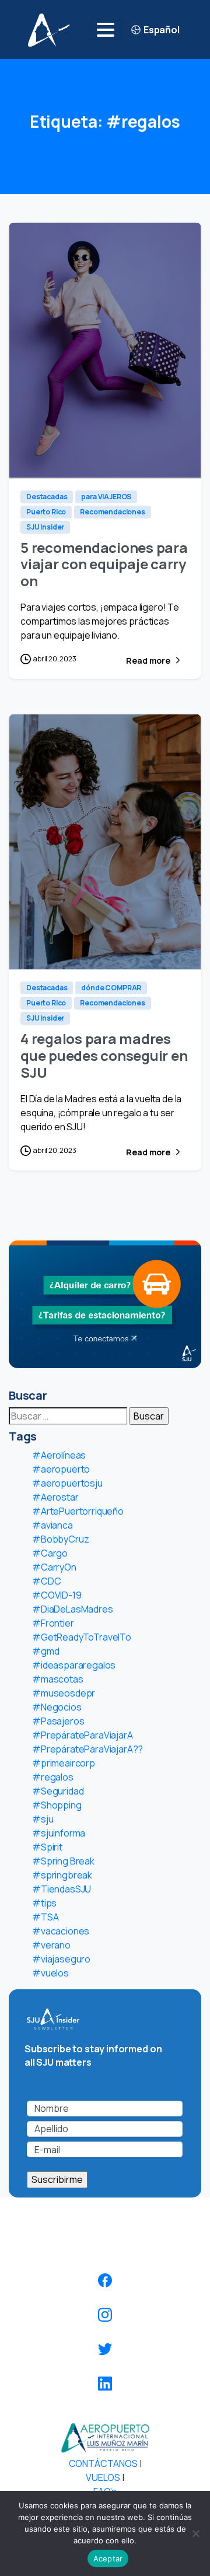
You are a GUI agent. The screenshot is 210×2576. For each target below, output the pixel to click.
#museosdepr (64, 1693)
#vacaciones (61, 1931)
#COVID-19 (57, 1595)
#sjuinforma (59, 1833)
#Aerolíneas (59, 1455)
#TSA (45, 1917)
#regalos (53, 1777)
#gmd (45, 1651)
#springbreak (62, 1875)
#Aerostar (55, 1497)
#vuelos (50, 1973)
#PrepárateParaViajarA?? (87, 1749)
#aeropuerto (61, 1469)
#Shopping (57, 1805)
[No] (195, 2533)
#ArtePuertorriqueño (78, 1511)
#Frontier (53, 1623)
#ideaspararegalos (74, 1665)
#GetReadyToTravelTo (82, 1637)
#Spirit (47, 1847)
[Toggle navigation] (106, 30)
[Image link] (105, 2437)
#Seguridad (58, 1791)
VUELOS (103, 2477)
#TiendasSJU (62, 1889)
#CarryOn (54, 1567)
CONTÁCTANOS (103, 2463)
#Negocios (57, 1707)
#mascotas (58, 1679)
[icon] (105, 2280)
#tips (44, 1903)
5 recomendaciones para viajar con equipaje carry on (104, 564)
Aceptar (108, 2559)
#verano (51, 1945)
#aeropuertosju (67, 1483)
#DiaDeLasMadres (73, 1609)
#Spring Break (63, 1861)
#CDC (46, 1581)
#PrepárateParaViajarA (83, 1735)
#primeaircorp (64, 1763)
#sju (43, 1819)
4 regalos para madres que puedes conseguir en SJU (104, 1055)
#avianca (52, 1525)
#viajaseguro (61, 1959)
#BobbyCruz (60, 1539)
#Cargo (50, 1553)
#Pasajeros (58, 1721)
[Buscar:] (68, 1416)
